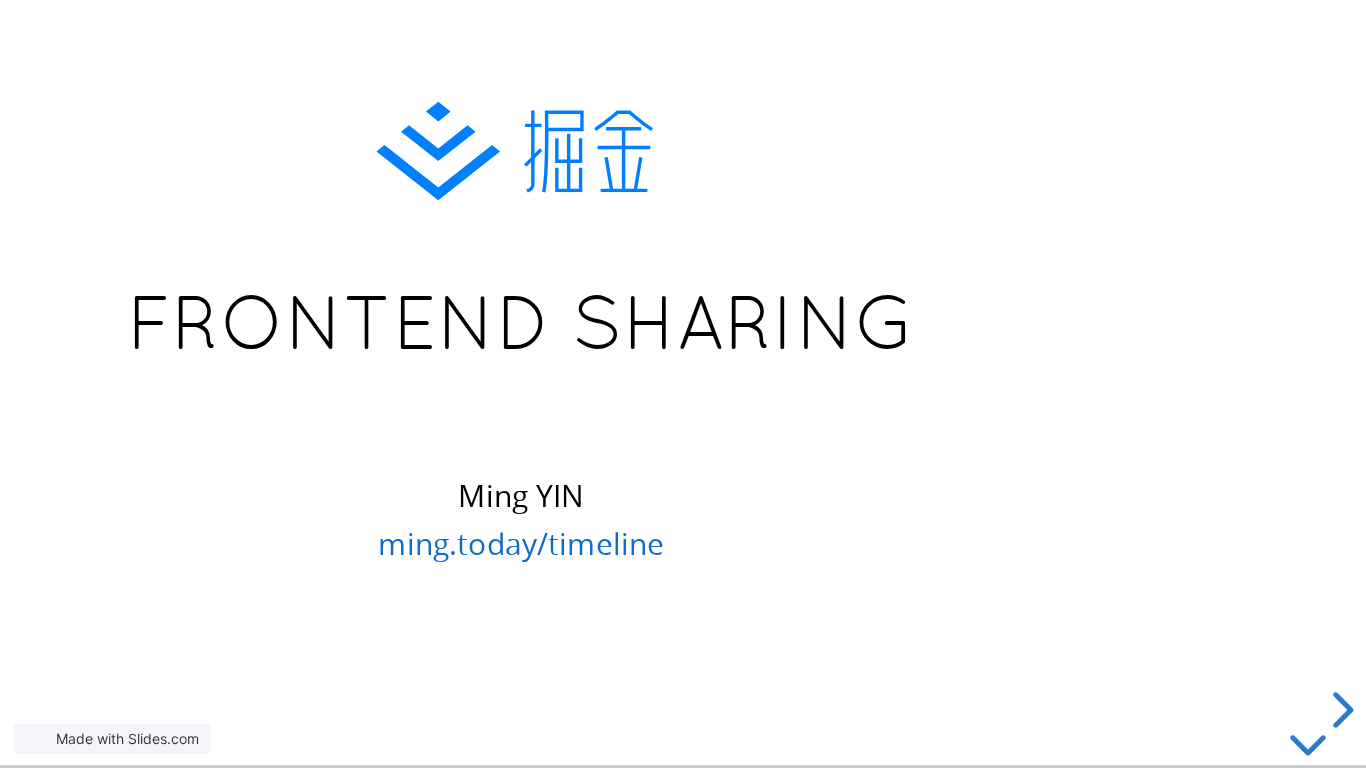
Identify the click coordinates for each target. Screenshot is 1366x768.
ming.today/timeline (521, 542)
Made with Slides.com (127, 738)
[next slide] (1340, 710)
